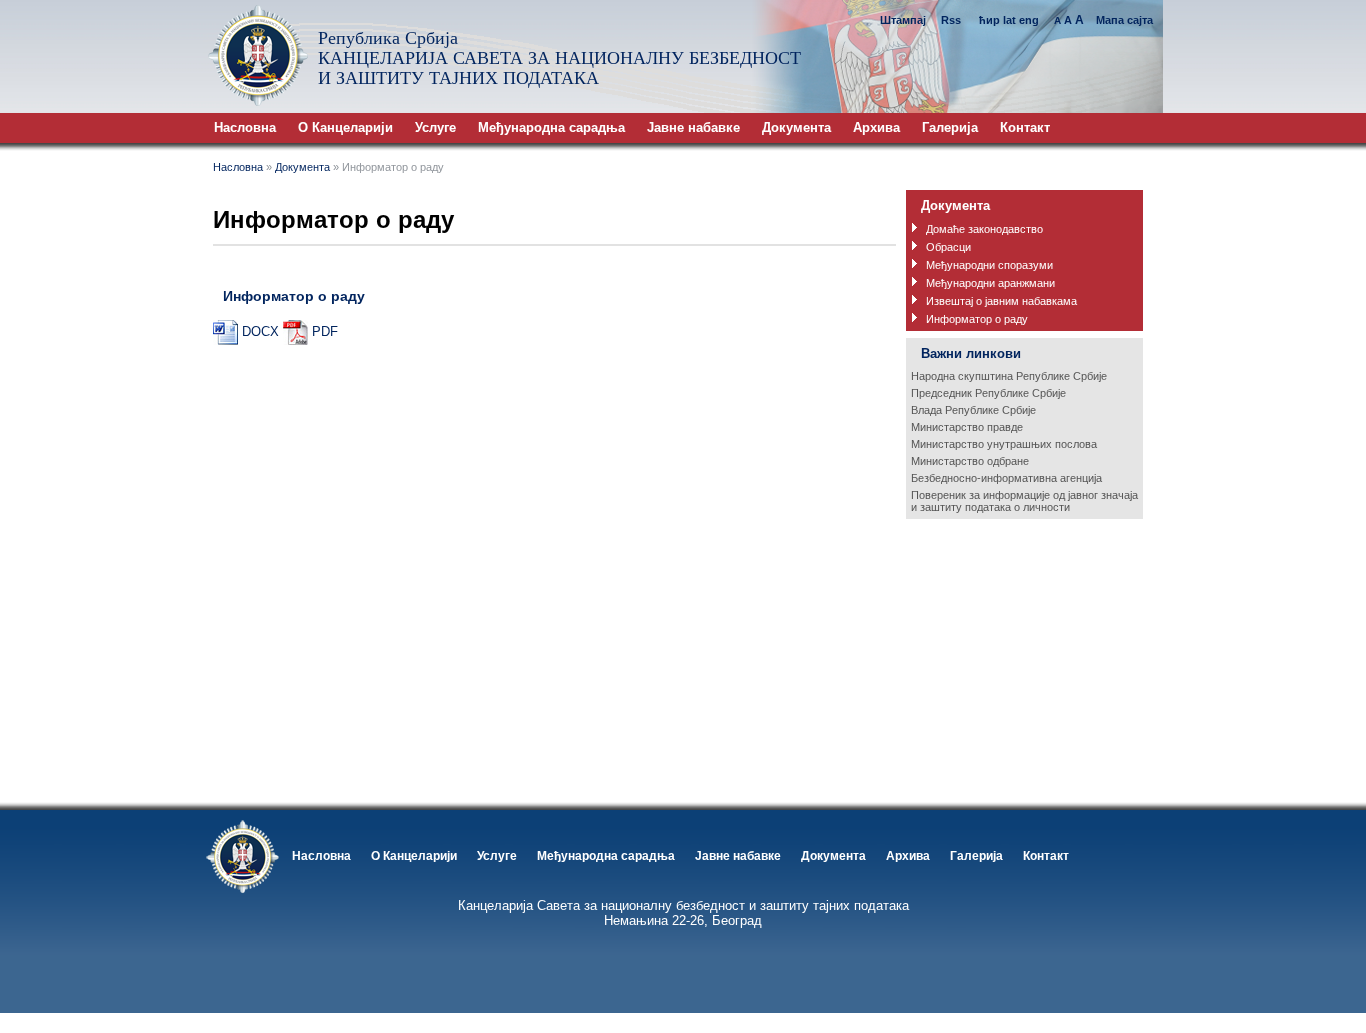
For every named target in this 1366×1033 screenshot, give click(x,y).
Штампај (903, 20)
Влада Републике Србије (973, 410)
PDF (325, 331)
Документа (796, 127)
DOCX (260, 331)
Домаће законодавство (984, 229)
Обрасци (948, 247)
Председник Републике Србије (988, 393)
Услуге (435, 127)
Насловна (245, 127)
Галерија (950, 127)
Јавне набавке (693, 127)
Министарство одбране (970, 461)
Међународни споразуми (989, 265)
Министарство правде (967, 427)
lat (1009, 20)
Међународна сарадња (551, 127)
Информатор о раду (977, 319)
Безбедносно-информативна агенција (1006, 478)
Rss (952, 20)
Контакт (1025, 127)
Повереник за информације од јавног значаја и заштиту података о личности (1024, 501)
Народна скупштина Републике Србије (1009, 376)
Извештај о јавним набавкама (1001, 301)
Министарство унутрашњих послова (1004, 444)
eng (1029, 20)
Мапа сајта (1124, 20)
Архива (876, 127)
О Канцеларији (345, 127)
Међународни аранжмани (990, 283)
